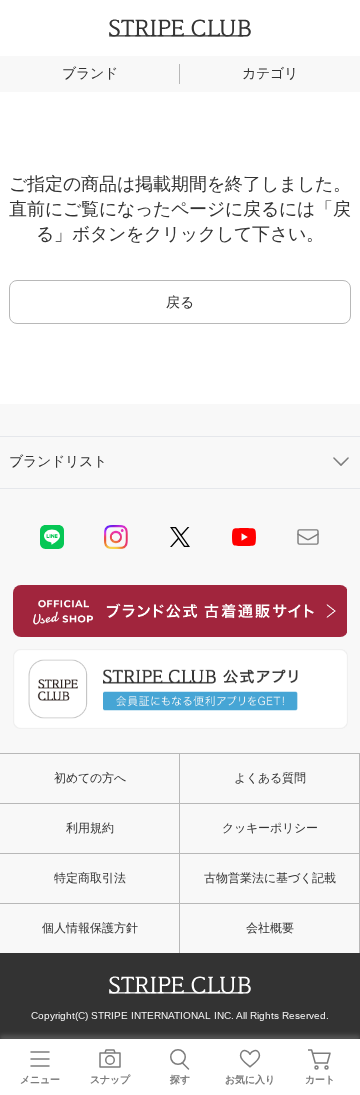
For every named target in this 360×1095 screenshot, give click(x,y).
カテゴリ (270, 73)
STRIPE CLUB (180, 28)
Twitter (180, 537)
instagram (116, 537)
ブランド (90, 73)
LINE (52, 537)
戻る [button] (180, 302)
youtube (244, 537)
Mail (308, 537)
